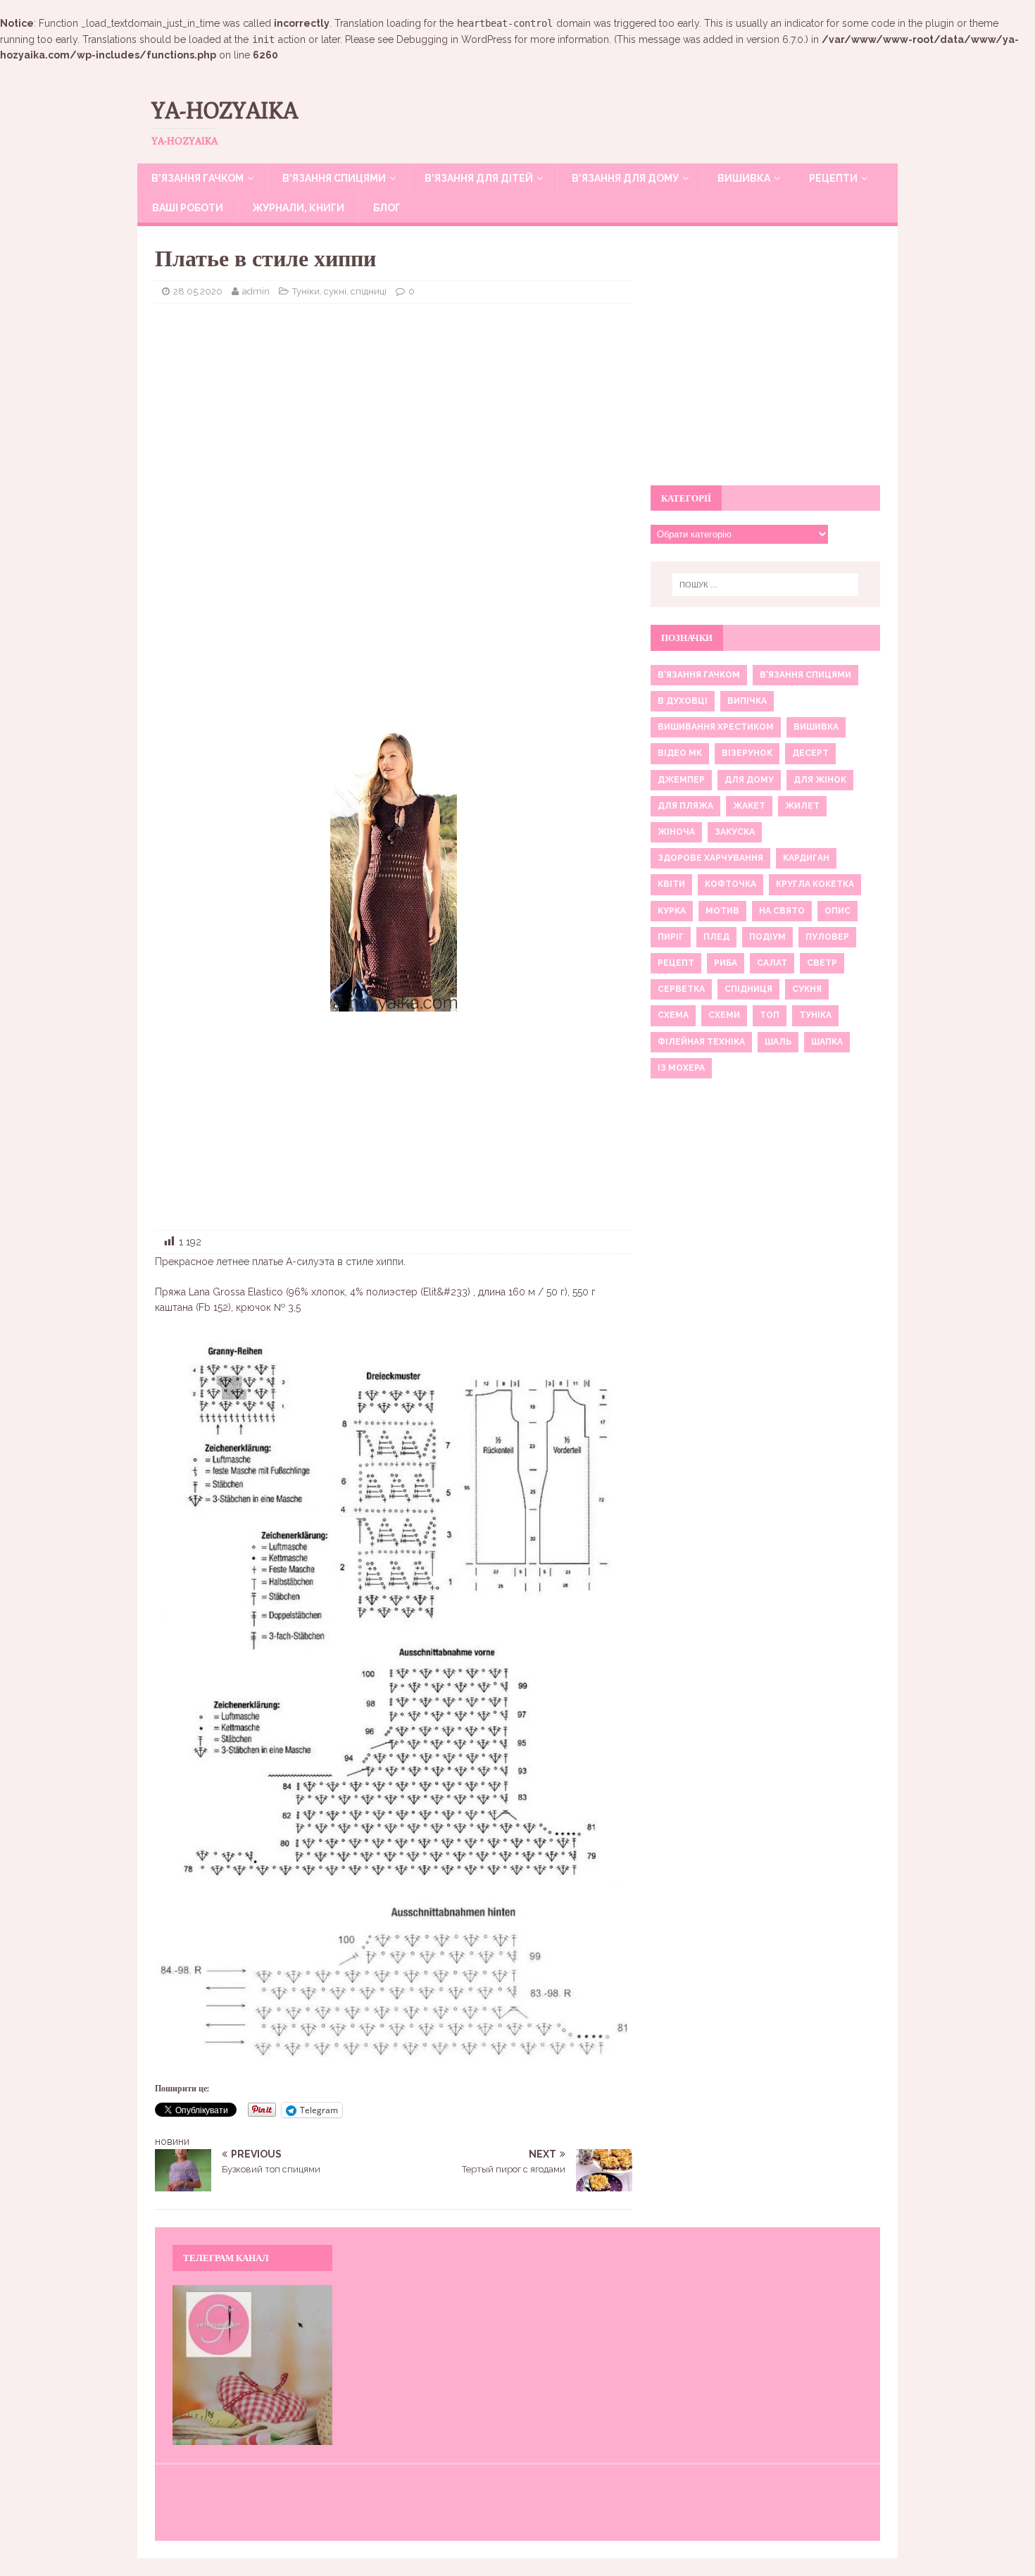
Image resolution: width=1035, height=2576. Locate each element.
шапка (827, 1042)
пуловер (827, 937)
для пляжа (685, 806)
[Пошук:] (765, 585)
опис (838, 911)
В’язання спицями (334, 178)
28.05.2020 (198, 291)
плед (716, 937)
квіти (671, 884)
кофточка (730, 884)
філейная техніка (701, 1042)
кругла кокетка (815, 884)
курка (672, 911)
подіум (767, 937)
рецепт (676, 963)
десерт (810, 753)
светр (822, 963)
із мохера (681, 1068)
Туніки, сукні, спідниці (339, 291)
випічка (747, 701)
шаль (778, 1042)
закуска (735, 832)
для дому (749, 780)
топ (770, 1015)
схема (673, 1015)
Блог (387, 208)
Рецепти (833, 178)
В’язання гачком (197, 178)
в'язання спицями (805, 675)
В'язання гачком (699, 675)
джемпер (681, 780)
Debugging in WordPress (454, 39)
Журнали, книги (298, 208)
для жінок (820, 780)
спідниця (748, 989)
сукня (807, 989)
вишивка (816, 727)
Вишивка (744, 178)
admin (256, 291)
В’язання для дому (625, 178)
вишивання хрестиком (716, 727)
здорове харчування (710, 858)
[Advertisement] (394, 416)
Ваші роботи (188, 208)
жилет (802, 806)
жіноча (676, 832)
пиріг (671, 937)
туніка (815, 1015)
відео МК (680, 753)
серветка (681, 989)
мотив (722, 911)
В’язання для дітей (479, 178)
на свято (782, 911)
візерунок (747, 753)
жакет (749, 806)
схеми (724, 1015)
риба (726, 963)
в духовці (683, 701)
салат (772, 963)
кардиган (806, 858)
